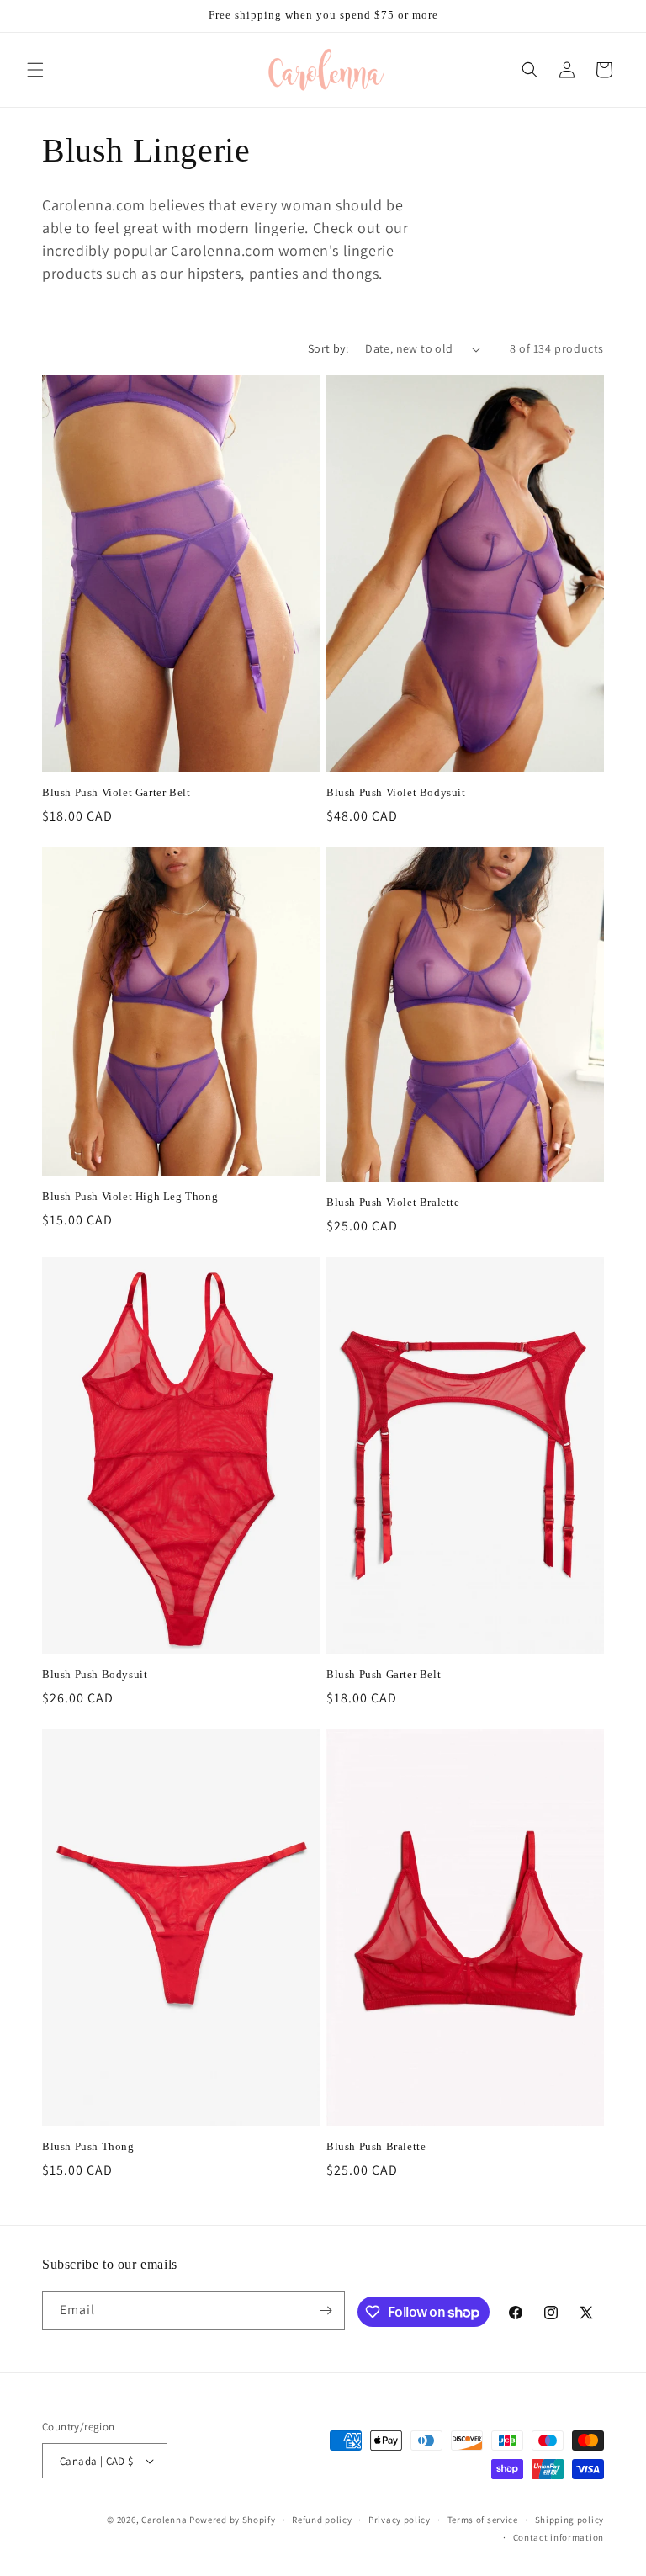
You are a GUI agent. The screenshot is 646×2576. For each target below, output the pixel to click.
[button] (35, 70)
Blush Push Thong (88, 2146)
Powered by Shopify (233, 2520)
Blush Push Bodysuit (95, 1674)
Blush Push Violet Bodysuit (396, 792)
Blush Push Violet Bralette (393, 1202)
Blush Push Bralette (376, 2146)
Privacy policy (400, 2520)
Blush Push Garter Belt (384, 1674)
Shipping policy (570, 2520)
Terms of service (483, 2520)
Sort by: (328, 348)
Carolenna (164, 2520)
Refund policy (322, 2520)
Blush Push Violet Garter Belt (116, 792)
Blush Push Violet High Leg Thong (130, 1196)
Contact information (559, 2537)
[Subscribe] (326, 2310)
